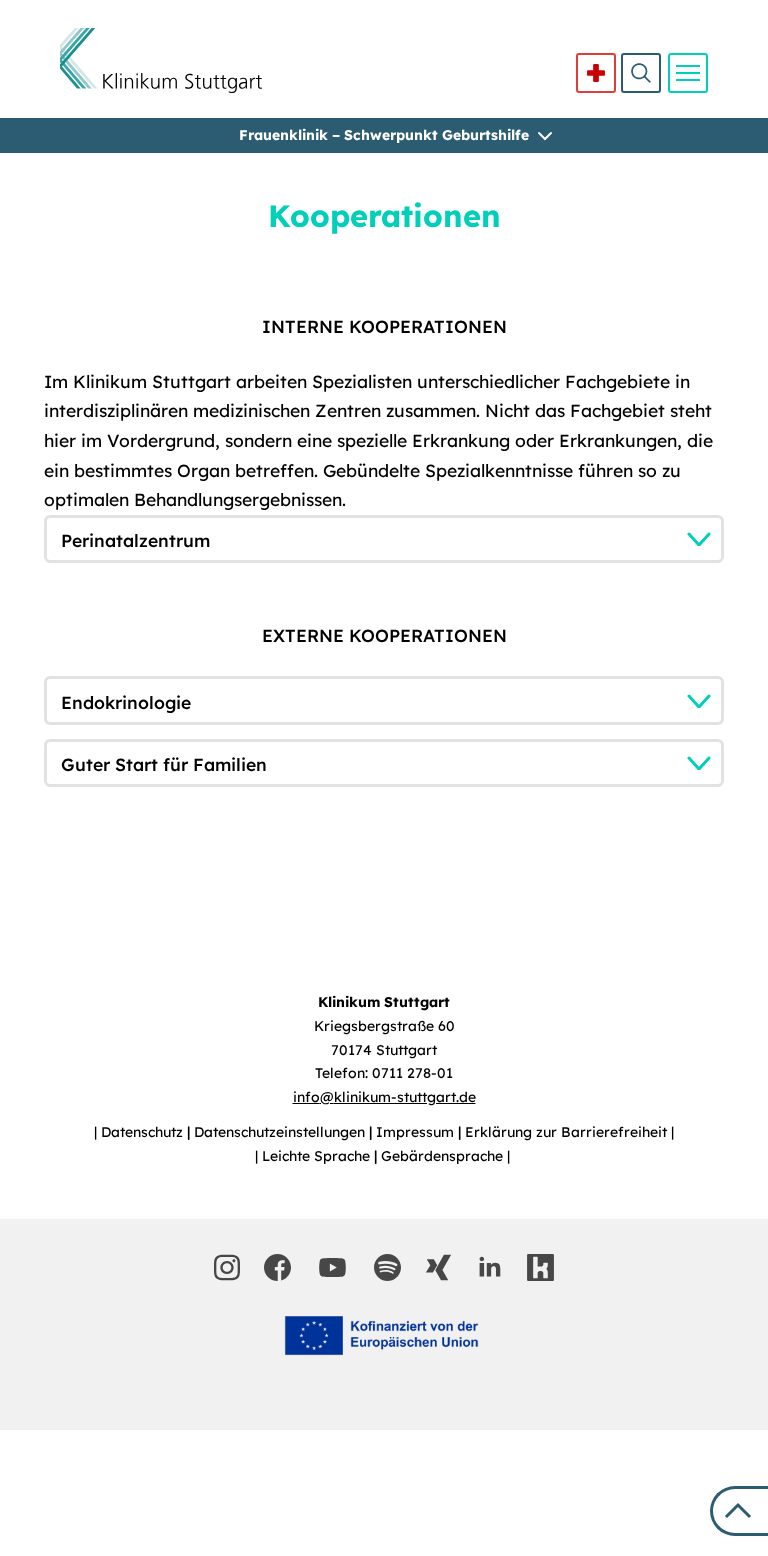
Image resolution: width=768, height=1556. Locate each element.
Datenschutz (144, 1132)
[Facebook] (277, 1267)
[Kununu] (540, 1267)
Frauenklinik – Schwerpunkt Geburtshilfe (384, 135)
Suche (641, 73)
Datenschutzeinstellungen (281, 1132)
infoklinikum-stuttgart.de (384, 1097)
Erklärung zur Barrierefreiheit (568, 1132)
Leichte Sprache (318, 1156)
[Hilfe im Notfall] (596, 73)
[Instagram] (227, 1267)
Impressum (417, 1132)
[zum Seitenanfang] (739, 1511)
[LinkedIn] (489, 1267)
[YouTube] (333, 1267)
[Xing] (438, 1267)
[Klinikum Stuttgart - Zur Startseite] (161, 60)
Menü (688, 73)
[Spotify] (387, 1267)
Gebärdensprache (444, 1156)
